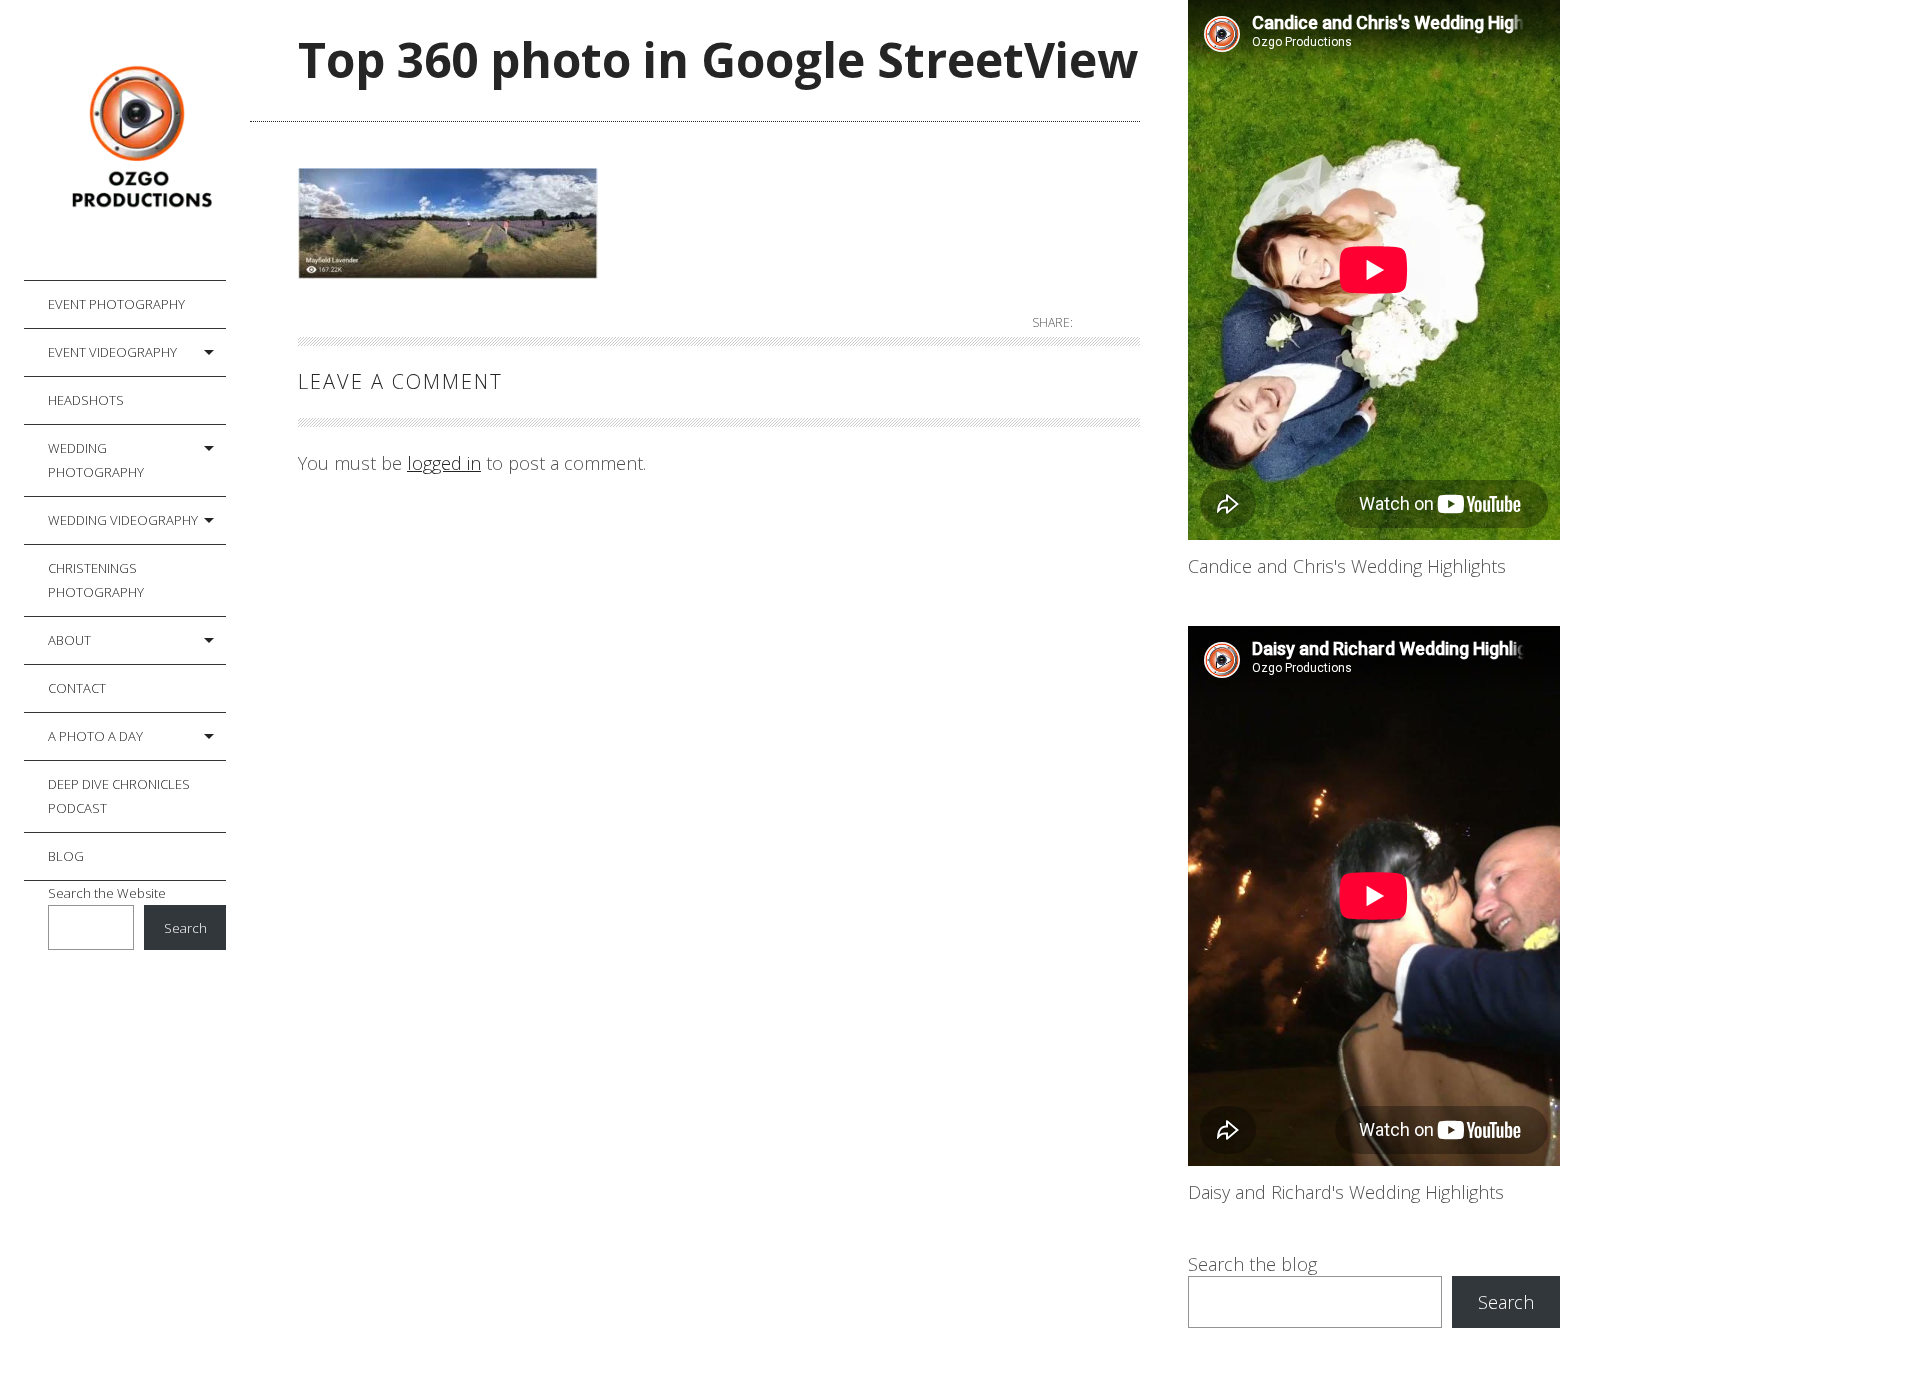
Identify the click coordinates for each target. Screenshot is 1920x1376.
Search (185, 928)
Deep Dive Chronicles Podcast (119, 796)
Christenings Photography (96, 580)
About (69, 640)
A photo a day (95, 736)
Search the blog (1252, 1264)
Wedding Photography (96, 460)
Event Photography (116, 304)
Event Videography (112, 352)
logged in (444, 463)
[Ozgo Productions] (137, 140)
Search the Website (107, 893)
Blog (66, 856)
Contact (77, 688)
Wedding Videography (123, 520)
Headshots (86, 400)
